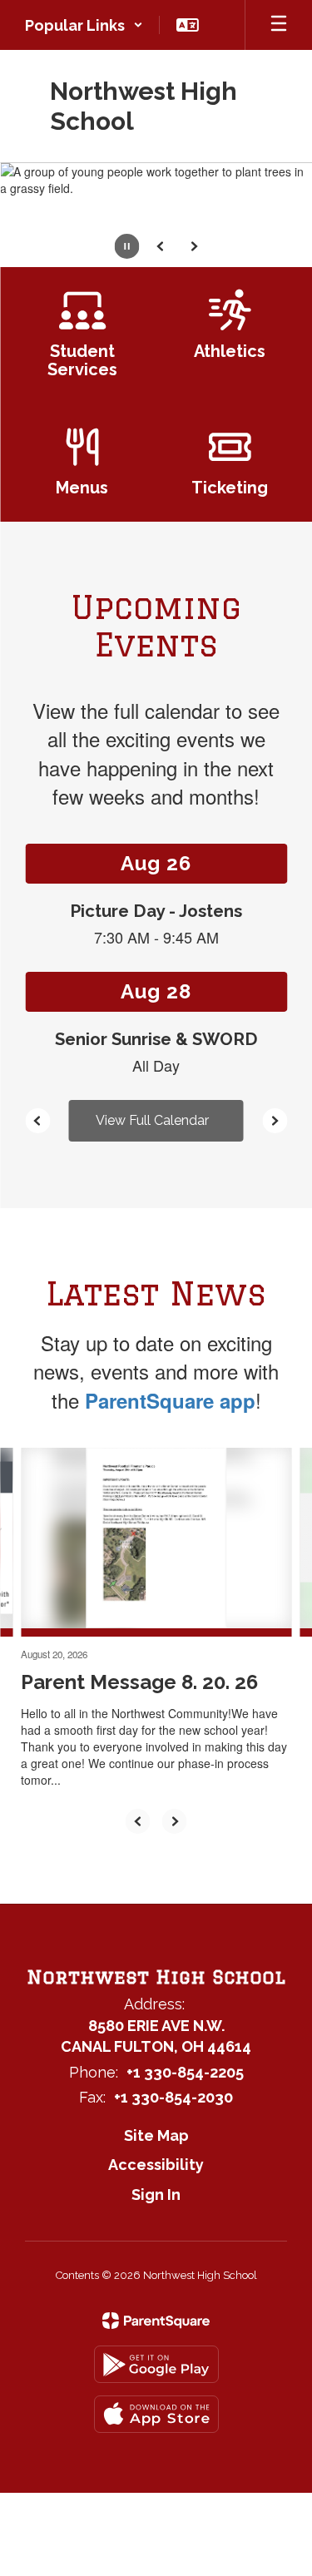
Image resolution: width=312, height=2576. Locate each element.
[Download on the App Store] (156, 2414)
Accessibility (156, 2165)
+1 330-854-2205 (185, 2072)
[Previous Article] (138, 1821)
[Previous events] (37, 1121)
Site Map (156, 2135)
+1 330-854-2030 (173, 2097)
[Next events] (275, 1121)
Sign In (156, 2195)
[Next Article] (175, 1821)
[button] (84, 25)
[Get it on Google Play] (156, 2364)
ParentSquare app (170, 1400)
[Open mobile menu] (279, 25)
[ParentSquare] (156, 2321)
